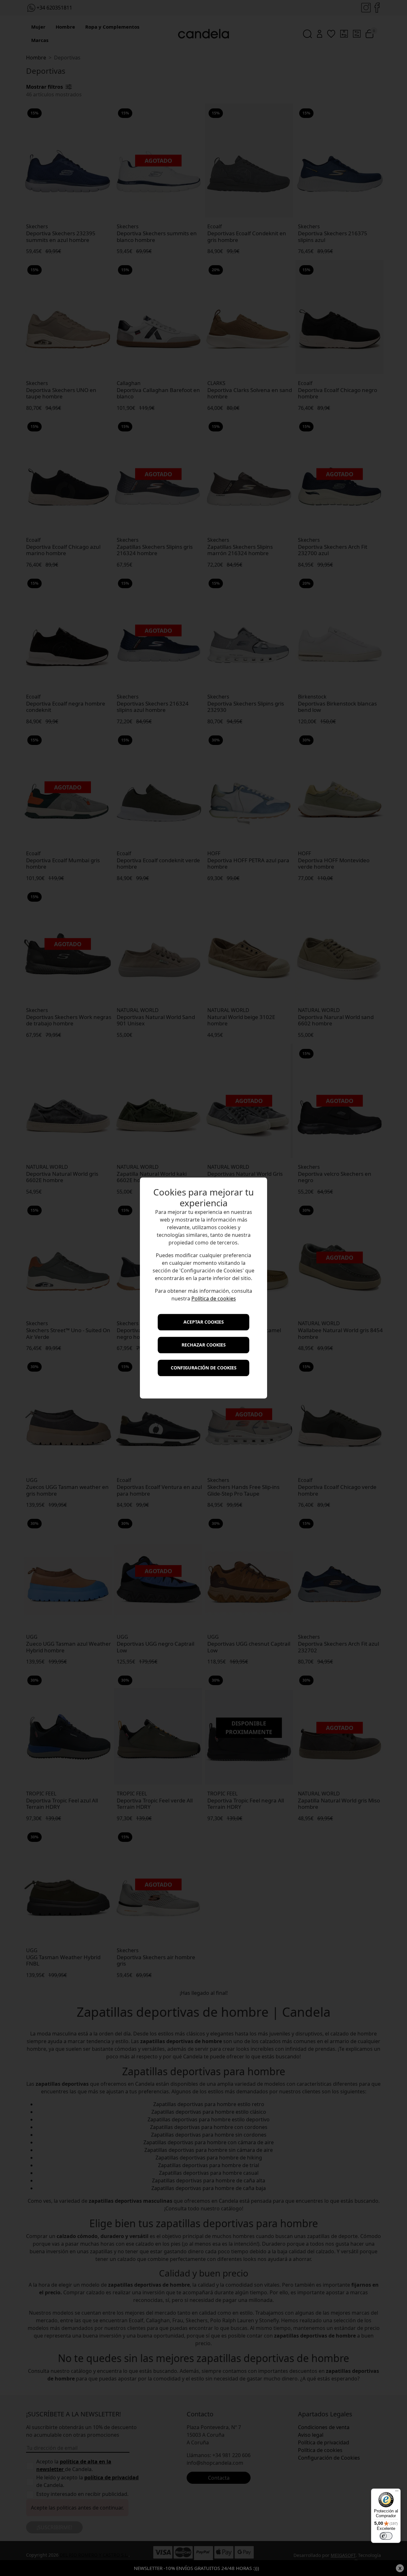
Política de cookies (214, 1299)
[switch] (386, 2536)
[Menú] (397, 2492)
